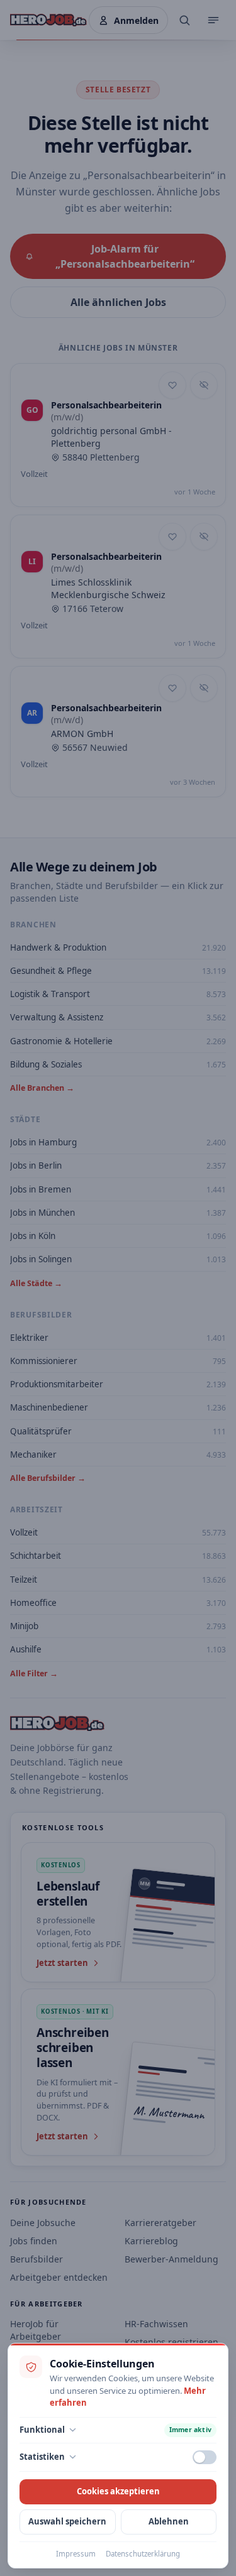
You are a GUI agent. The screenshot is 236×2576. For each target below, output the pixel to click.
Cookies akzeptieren (118, 2491)
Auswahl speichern (67, 2521)
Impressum (76, 2554)
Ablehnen (169, 2521)
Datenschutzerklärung (143, 2554)
